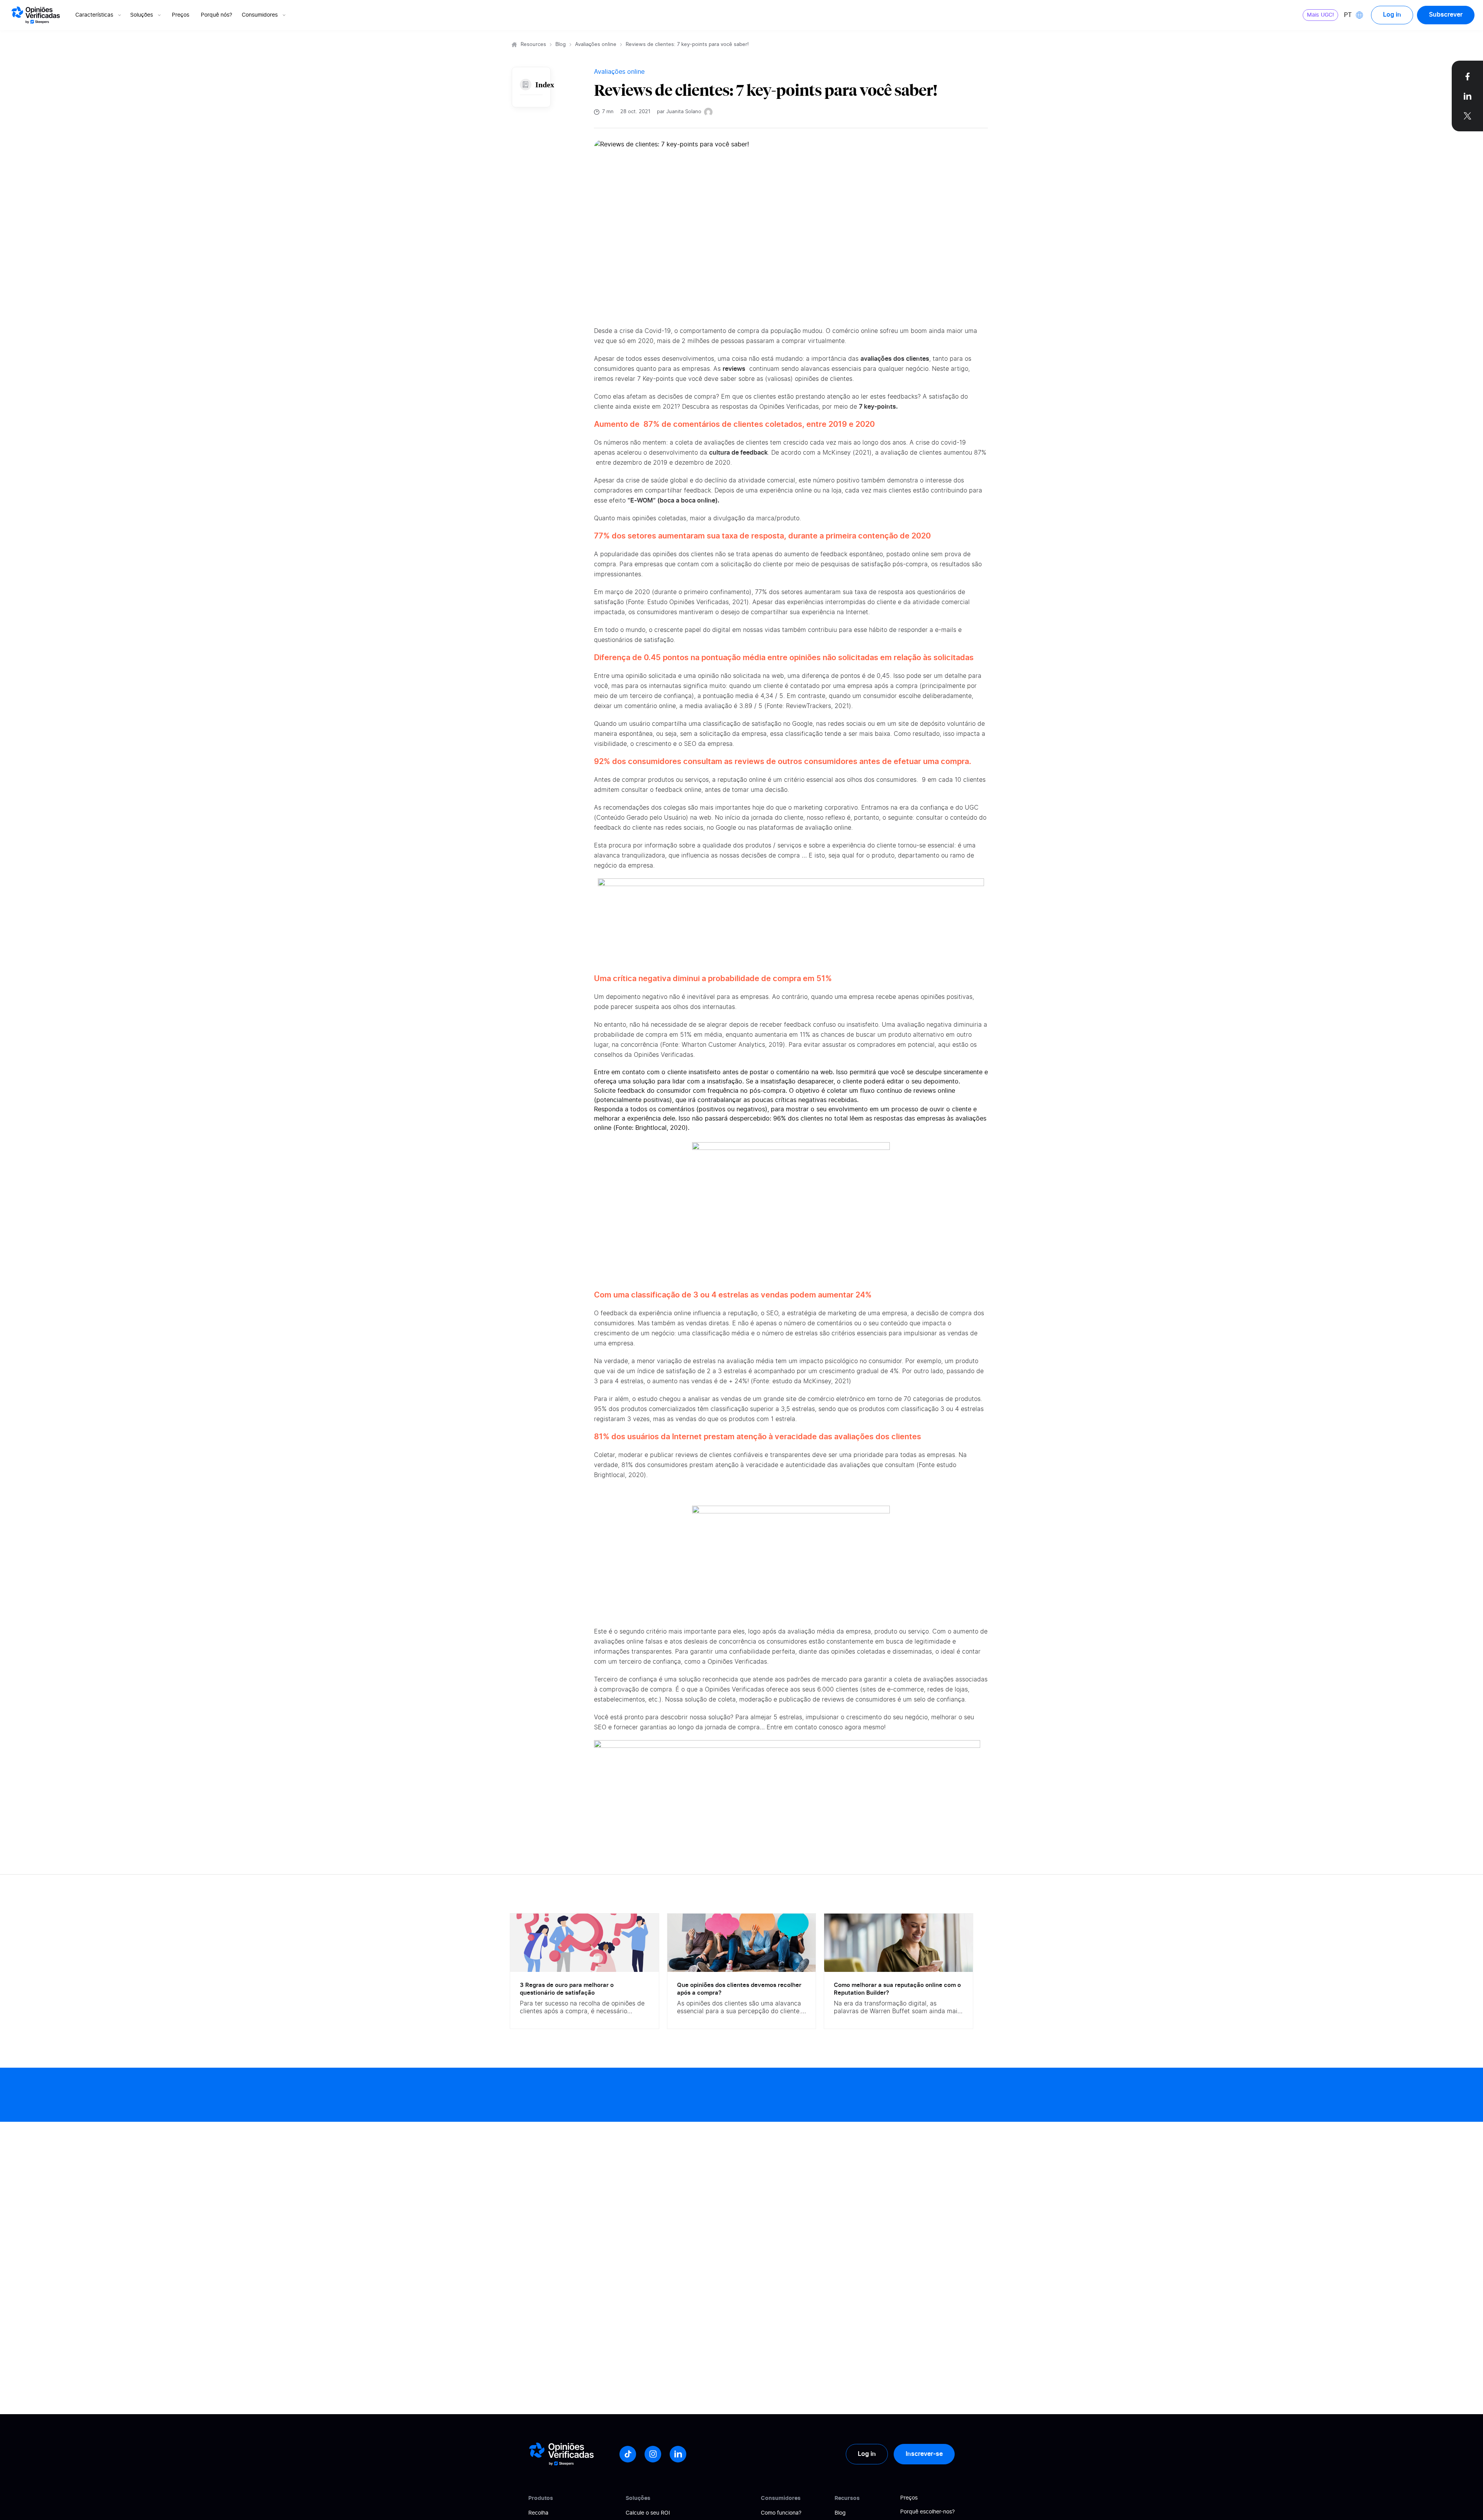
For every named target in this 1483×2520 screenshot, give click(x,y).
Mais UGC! (1320, 15)
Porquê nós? (216, 15)
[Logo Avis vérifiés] (36, 15)
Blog (561, 45)
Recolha (538, 2513)
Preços (181, 15)
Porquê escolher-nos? (927, 2512)
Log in (1392, 15)
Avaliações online (596, 45)
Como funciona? (781, 2513)
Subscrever (1446, 15)
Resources (533, 45)
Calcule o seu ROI (648, 2513)
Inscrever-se (924, 2454)
